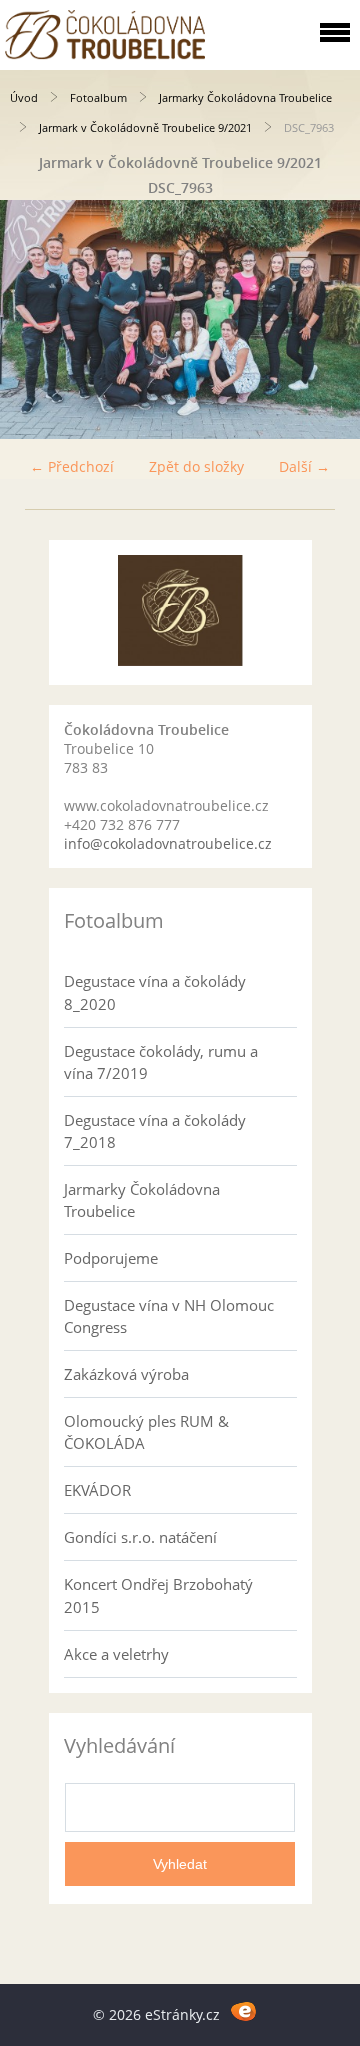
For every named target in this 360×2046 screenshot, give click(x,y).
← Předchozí (72, 466)
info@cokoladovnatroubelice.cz (168, 843)
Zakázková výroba (126, 1374)
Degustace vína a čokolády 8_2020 (155, 992)
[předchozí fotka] (32, 319)
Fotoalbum (98, 97)
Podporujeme (111, 1258)
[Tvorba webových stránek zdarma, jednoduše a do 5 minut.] (243, 2011)
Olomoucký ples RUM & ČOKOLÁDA (146, 1432)
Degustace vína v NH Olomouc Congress (169, 1316)
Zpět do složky (196, 466)
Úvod (24, 97)
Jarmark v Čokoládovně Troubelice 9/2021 (145, 127)
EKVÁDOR (97, 1490)
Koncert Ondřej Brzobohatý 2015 (158, 1595)
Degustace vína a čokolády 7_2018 (155, 1131)
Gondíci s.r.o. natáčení (140, 1537)
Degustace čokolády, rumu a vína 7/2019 (161, 1062)
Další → (304, 466)
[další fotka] (327, 319)
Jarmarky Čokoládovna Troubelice (245, 97)
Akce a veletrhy (116, 1654)
